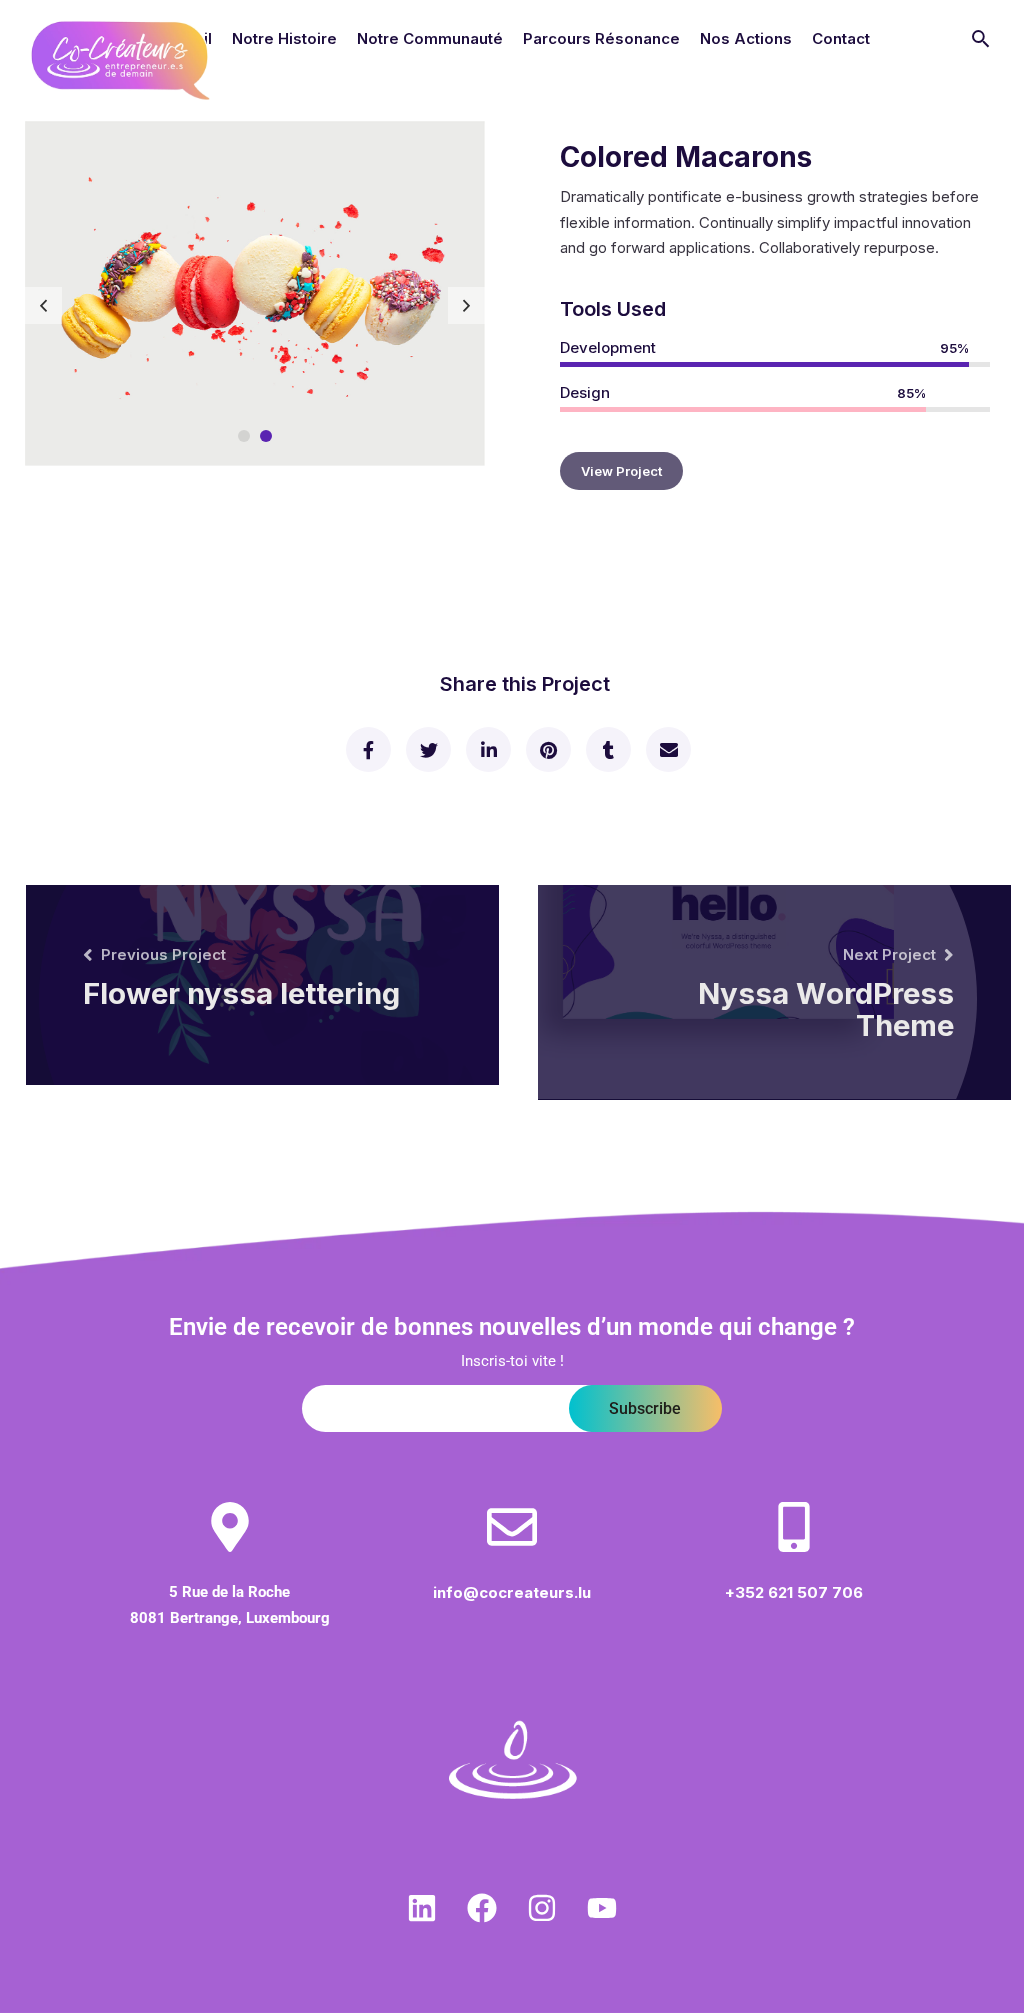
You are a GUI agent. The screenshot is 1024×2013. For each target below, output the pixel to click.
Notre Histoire (284, 38)
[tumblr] (607, 749)
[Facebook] (482, 1908)
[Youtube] (602, 1908)
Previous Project (163, 954)
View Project (621, 471)
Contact (841, 38)
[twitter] (427, 749)
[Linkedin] (422, 1908)
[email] (667, 749)
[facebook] (367, 749)
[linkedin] (487, 749)
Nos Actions (746, 38)
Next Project (889, 954)
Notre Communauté (430, 38)
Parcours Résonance (601, 38)
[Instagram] (542, 1908)
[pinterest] (547, 749)
